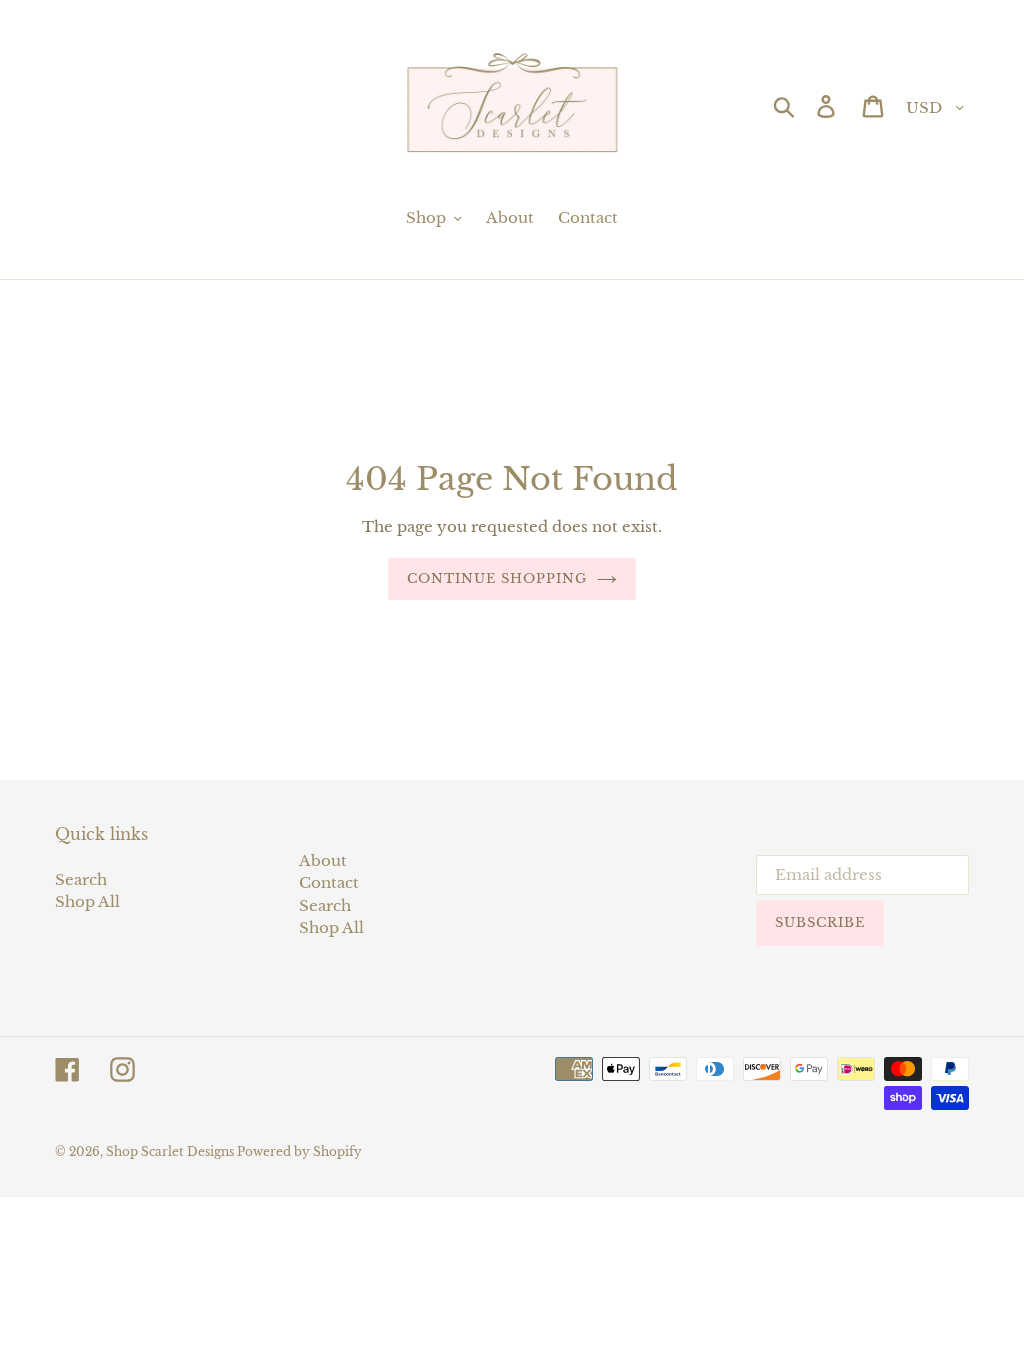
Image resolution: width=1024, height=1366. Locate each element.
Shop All (87, 901)
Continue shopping (497, 578)
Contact (329, 882)
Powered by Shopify (299, 1151)
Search (81, 879)
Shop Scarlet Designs (171, 1151)
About (323, 860)
